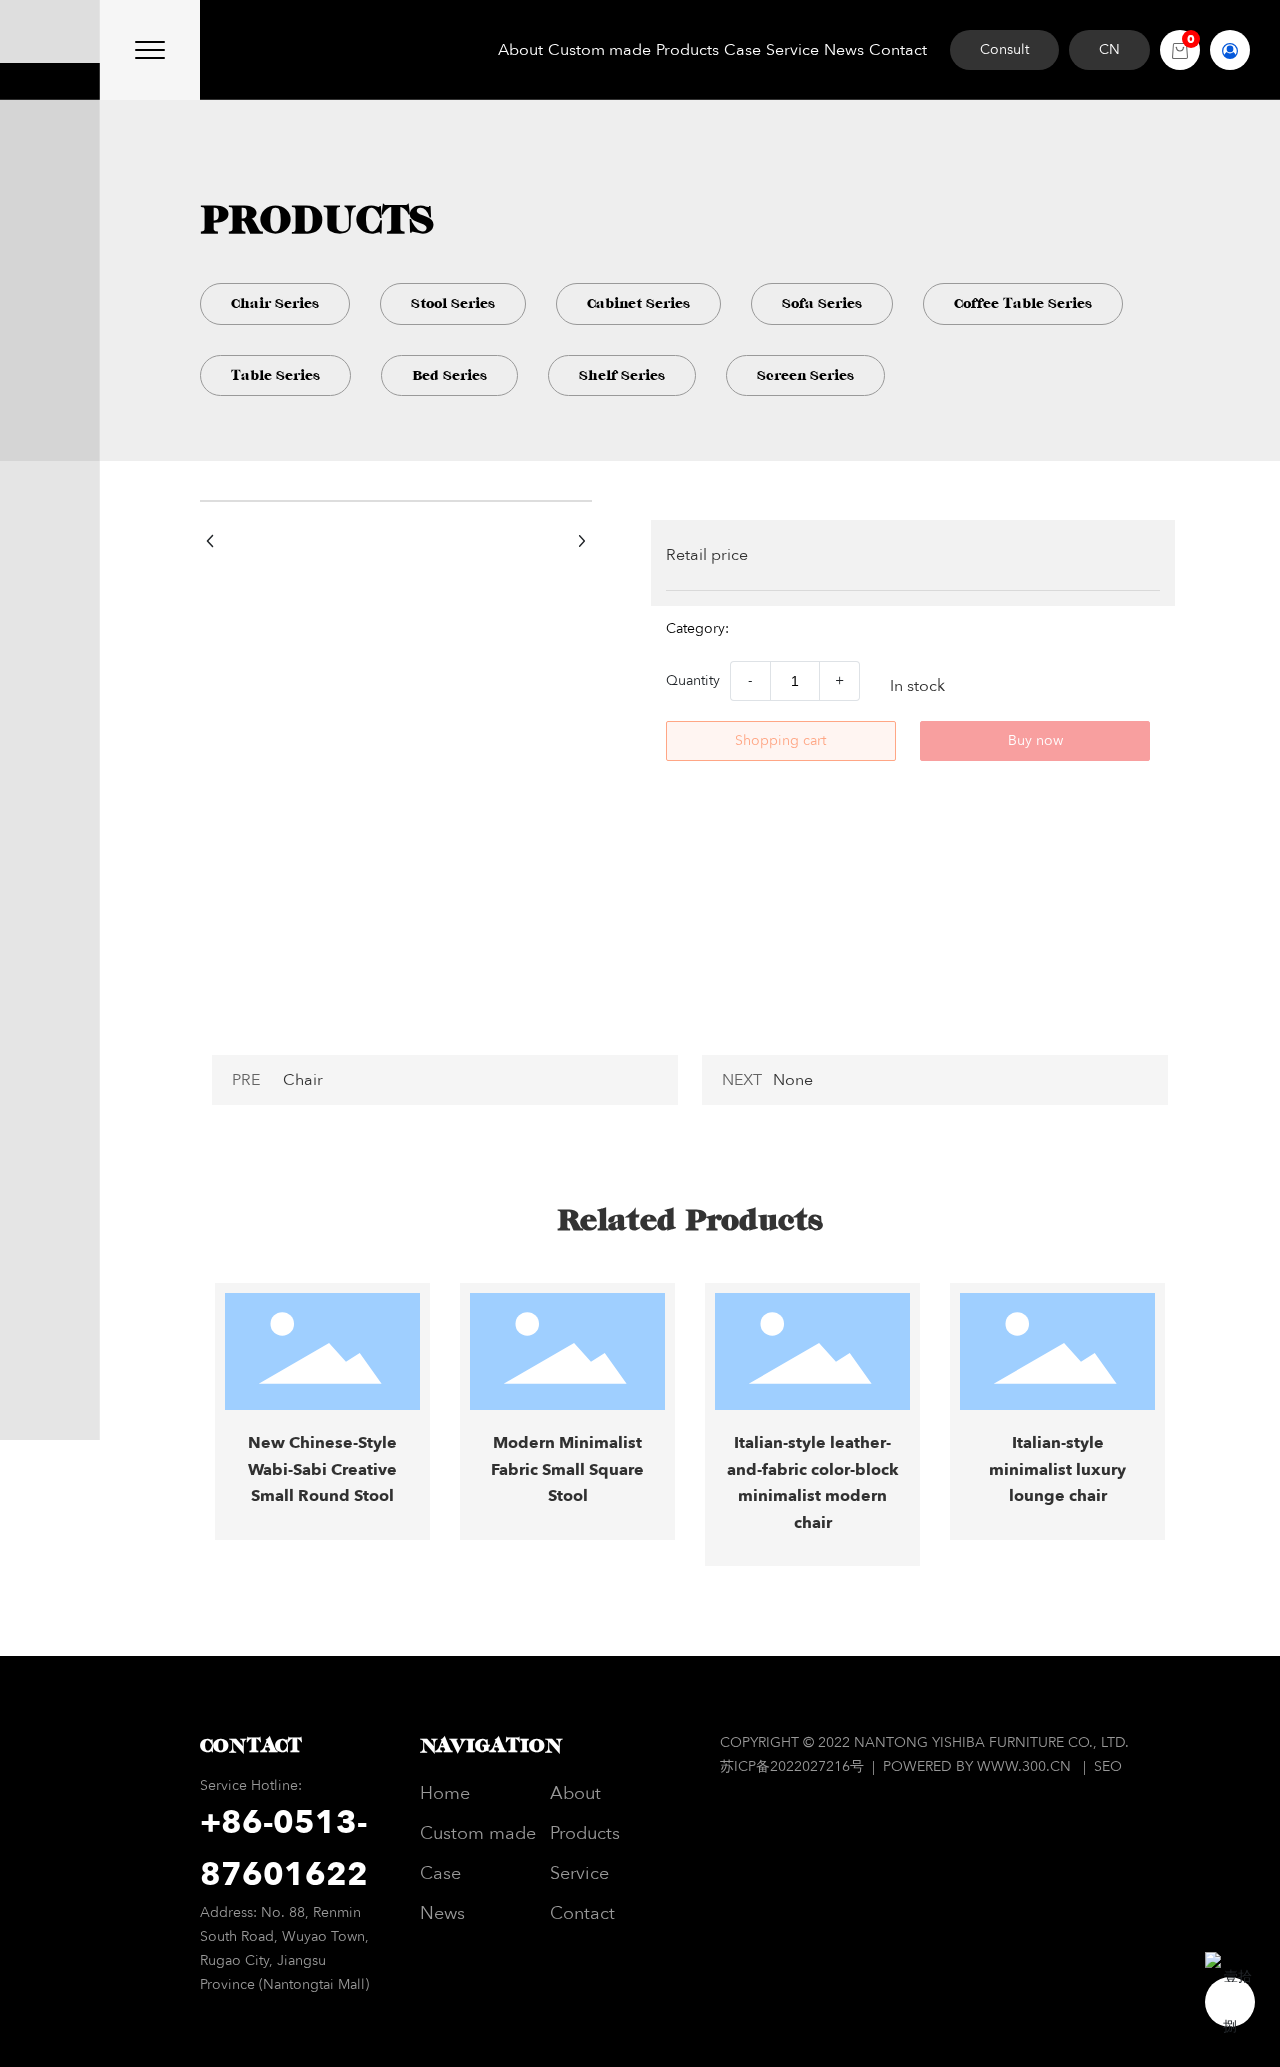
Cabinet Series (638, 303)
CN (1109, 49)
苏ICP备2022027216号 (794, 1766)
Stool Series (453, 303)
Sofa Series (822, 303)
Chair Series (275, 303)
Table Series (275, 375)
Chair (303, 1080)
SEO (1108, 1766)
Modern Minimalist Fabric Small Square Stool (567, 1469)
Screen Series (805, 375)
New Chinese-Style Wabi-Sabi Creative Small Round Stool (322, 1469)
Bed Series (449, 375)
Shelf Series (622, 375)
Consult (1004, 49)
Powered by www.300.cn (977, 1766)
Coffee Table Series (1023, 303)
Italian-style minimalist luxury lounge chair (1057, 1469)
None (793, 1080)
